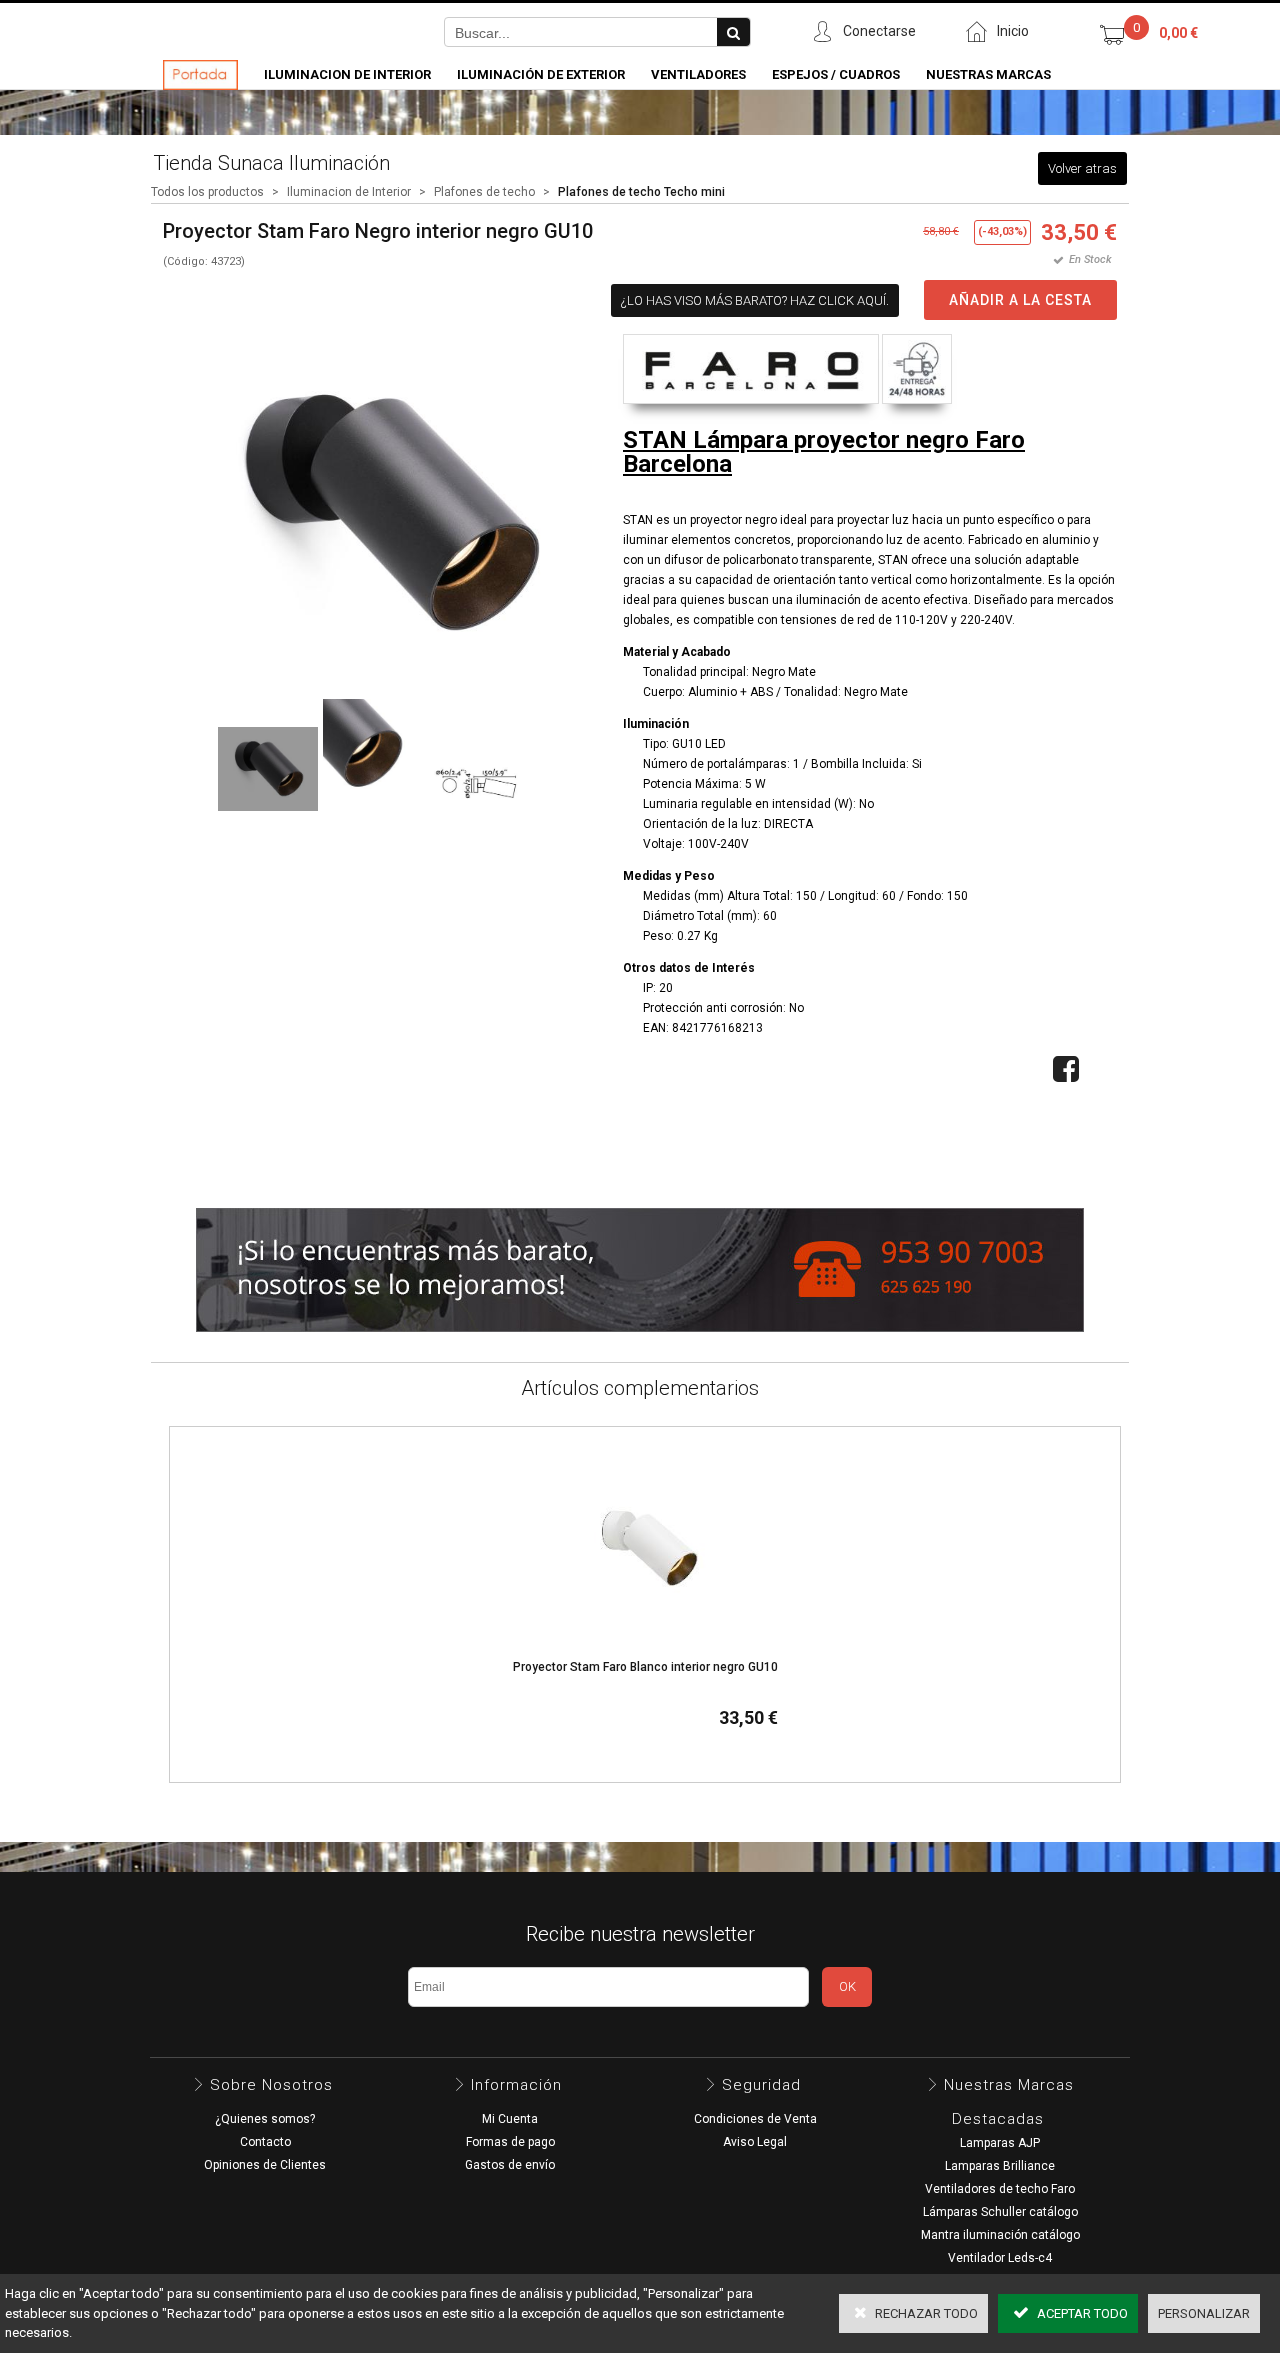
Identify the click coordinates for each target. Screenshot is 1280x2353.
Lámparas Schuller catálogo (1000, 2212)
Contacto (265, 2142)
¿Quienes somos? (265, 2119)
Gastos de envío (510, 2165)
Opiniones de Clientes (265, 2165)
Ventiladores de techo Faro (1000, 2189)
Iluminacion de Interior (347, 74)
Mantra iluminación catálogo (1000, 2235)
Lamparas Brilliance (1000, 2166)
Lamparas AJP (1000, 2143)
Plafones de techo (484, 192)
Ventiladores (698, 74)
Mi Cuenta (510, 2119)
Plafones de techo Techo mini (641, 192)
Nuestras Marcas (988, 74)
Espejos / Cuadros (836, 74)
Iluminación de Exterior (541, 74)
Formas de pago (510, 2142)
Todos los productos (207, 192)
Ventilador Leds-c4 (1000, 2258)
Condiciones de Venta (755, 2119)
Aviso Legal (755, 2142)
